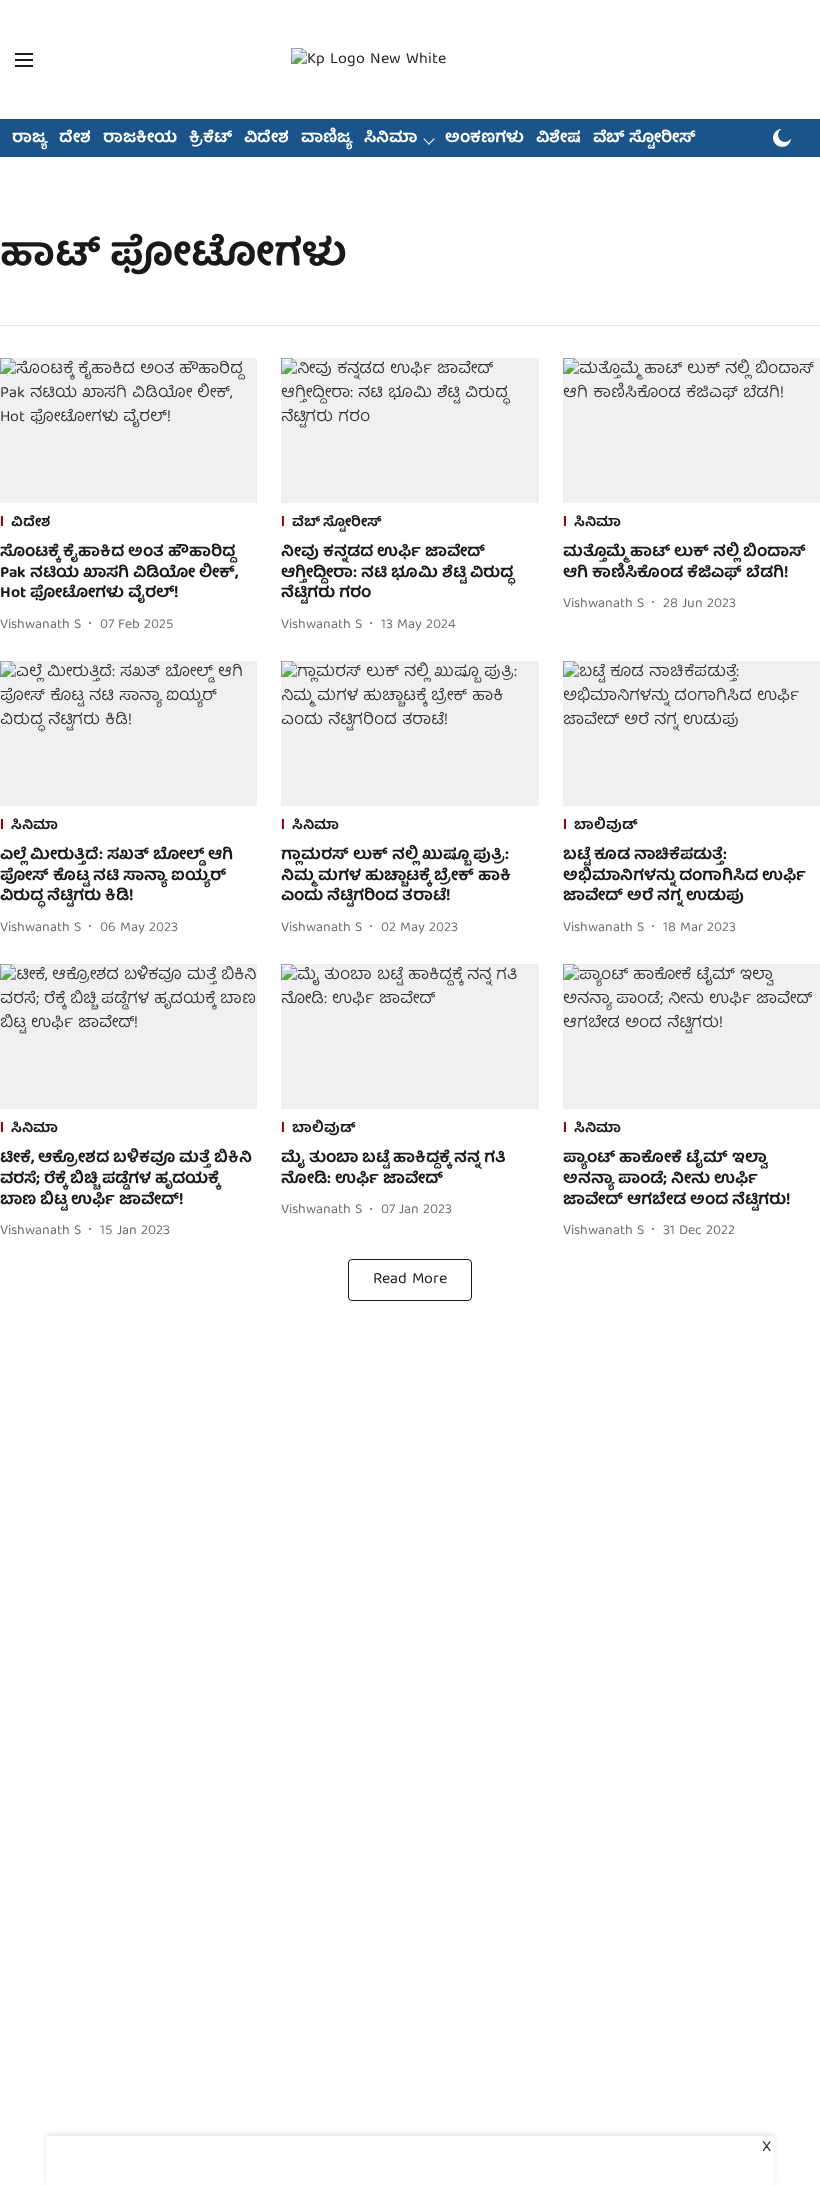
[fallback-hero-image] (128, 430)
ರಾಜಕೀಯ (140, 139)
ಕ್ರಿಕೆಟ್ (210, 139)
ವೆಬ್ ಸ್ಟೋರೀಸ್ (644, 139)
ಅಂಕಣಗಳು (484, 139)
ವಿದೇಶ (266, 139)
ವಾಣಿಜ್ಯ (326, 139)
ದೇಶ (75, 139)
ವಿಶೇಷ (558, 139)
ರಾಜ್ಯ (29, 139)
